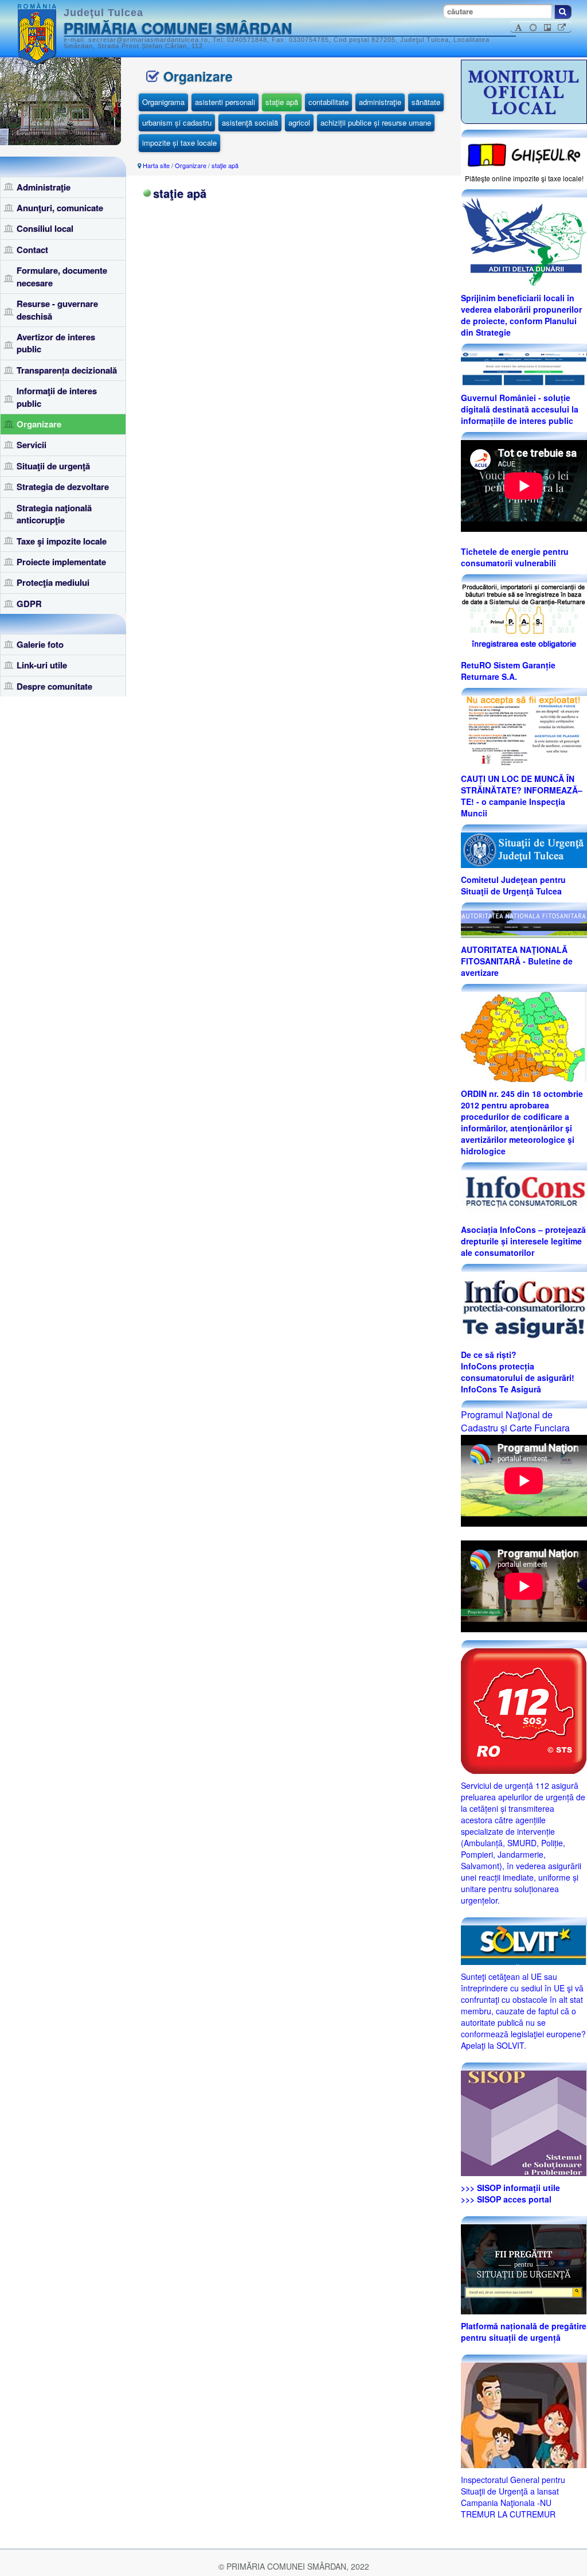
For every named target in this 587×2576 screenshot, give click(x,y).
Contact (32, 250)
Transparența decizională (67, 370)
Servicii (32, 445)
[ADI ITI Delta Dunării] (524, 240)
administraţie (380, 102)
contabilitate (328, 102)
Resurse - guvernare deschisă (57, 310)
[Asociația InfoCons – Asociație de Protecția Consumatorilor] (524, 1193)
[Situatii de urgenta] (524, 2268)
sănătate (426, 102)
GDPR (29, 604)
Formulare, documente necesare (62, 276)
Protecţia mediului (53, 582)
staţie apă (282, 102)
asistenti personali (225, 102)
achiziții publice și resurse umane (376, 122)
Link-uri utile (42, 665)
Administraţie (44, 187)
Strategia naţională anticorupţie (54, 514)
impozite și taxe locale (179, 143)
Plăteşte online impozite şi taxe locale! (524, 178)
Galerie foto (40, 644)
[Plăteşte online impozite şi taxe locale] (524, 154)
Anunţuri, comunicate (60, 208)
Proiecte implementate (61, 562)
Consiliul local (45, 228)
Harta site (156, 165)
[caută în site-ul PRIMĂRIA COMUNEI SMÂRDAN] (563, 12)
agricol (299, 122)
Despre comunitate (54, 686)
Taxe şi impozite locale (62, 541)
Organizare (39, 424)
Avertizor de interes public (56, 343)
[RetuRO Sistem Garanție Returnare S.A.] (524, 617)
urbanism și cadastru (177, 122)
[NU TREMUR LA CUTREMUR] (524, 2414)
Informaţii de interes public (57, 397)
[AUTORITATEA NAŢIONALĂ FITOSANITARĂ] (524, 923)
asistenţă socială (250, 122)
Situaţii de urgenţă (53, 466)
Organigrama (163, 102)
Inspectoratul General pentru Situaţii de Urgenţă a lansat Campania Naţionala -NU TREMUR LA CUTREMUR (513, 2497)
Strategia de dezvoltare (63, 487)
